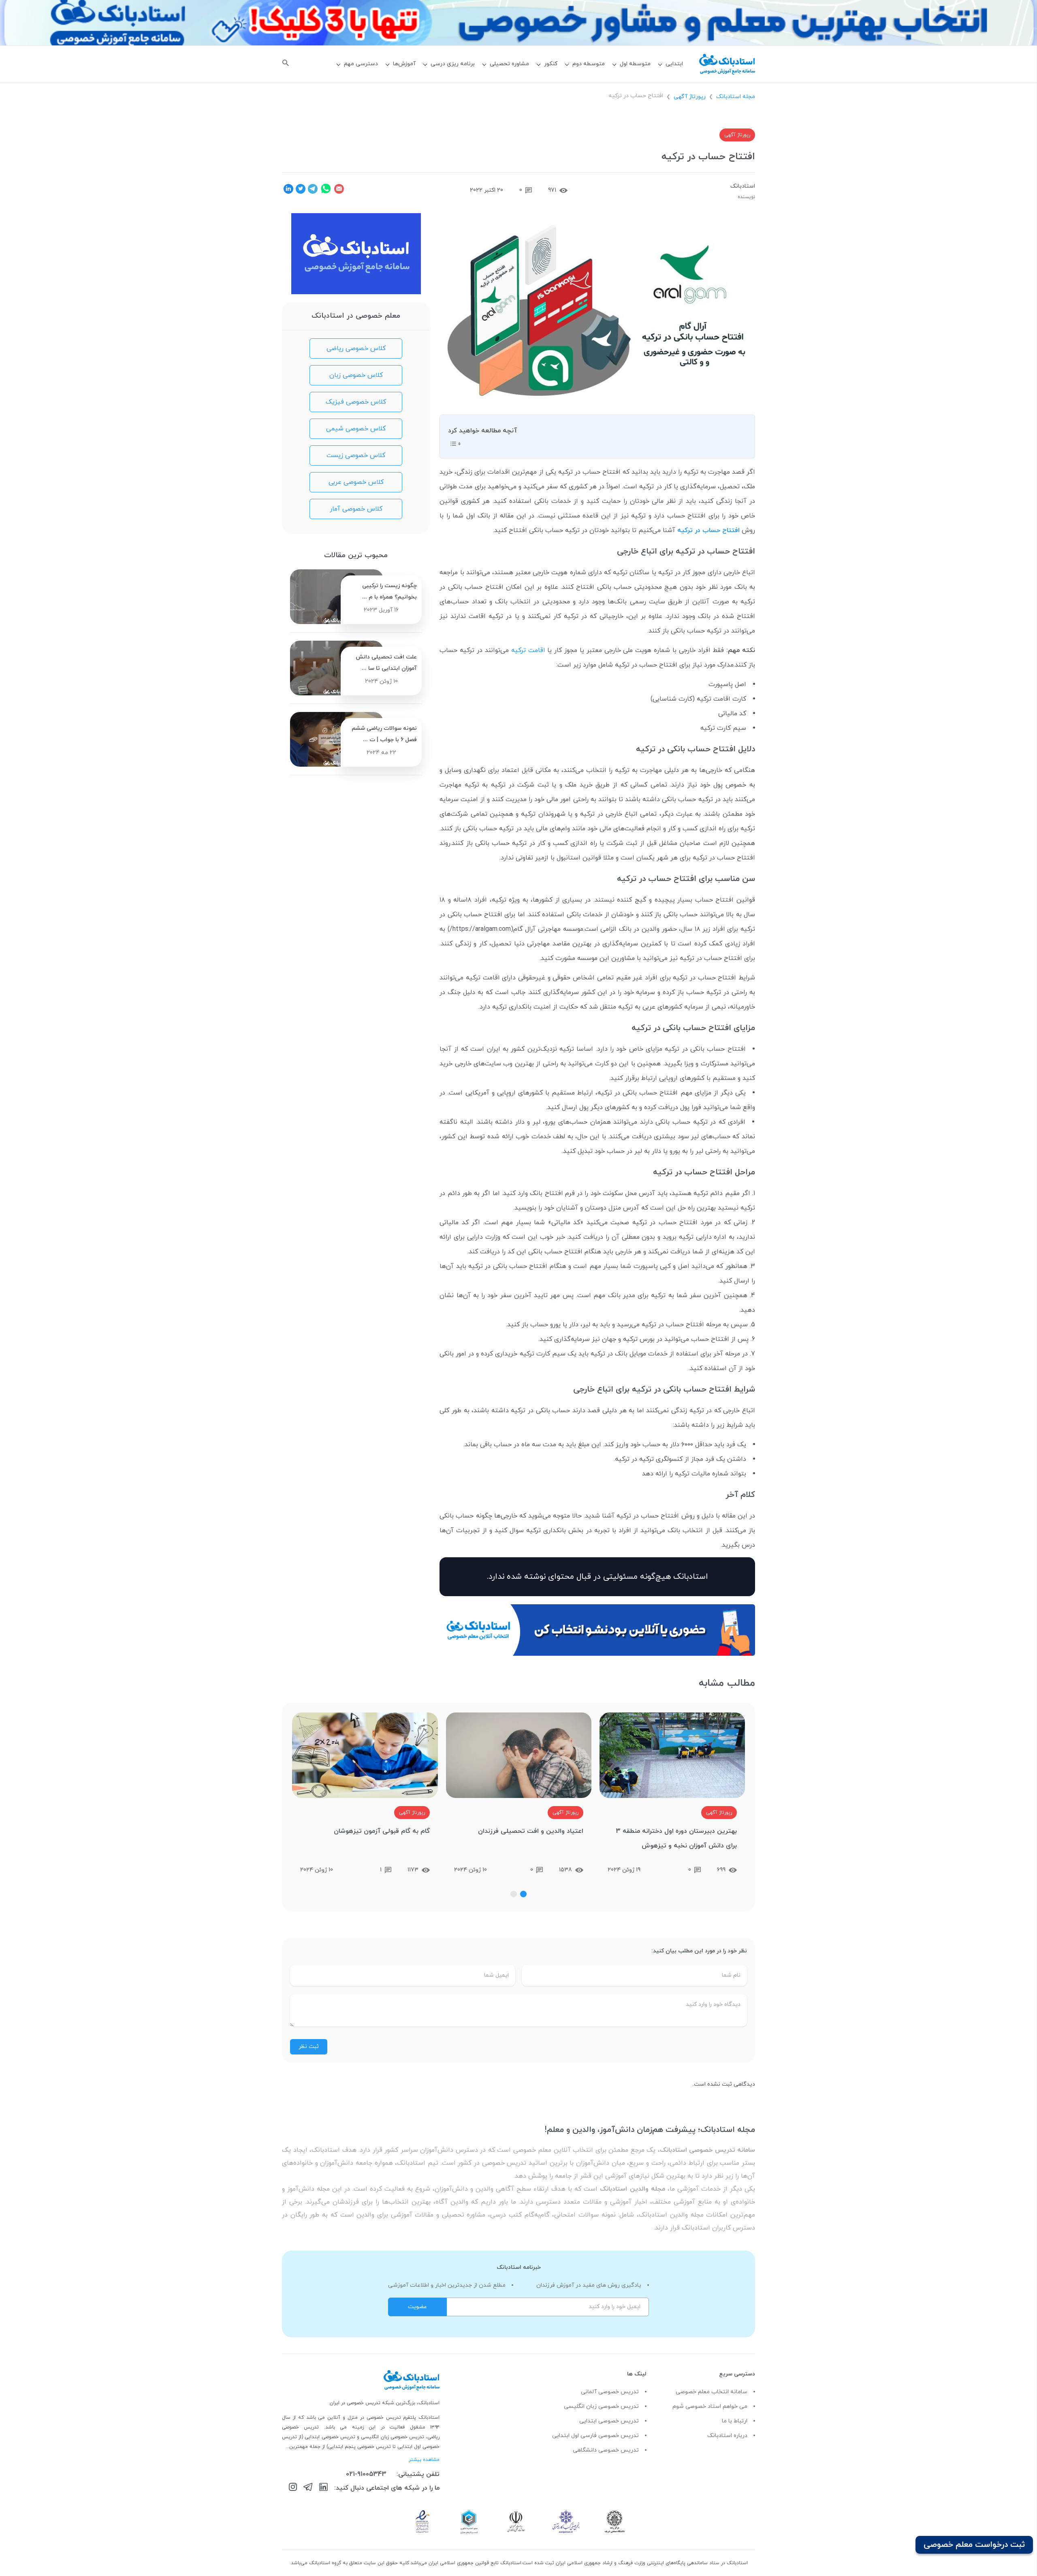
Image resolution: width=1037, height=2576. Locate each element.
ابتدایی (674, 64)
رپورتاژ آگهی (690, 97)
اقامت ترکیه (528, 650)
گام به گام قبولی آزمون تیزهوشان (382, 1831)
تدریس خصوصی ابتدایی (609, 2421)
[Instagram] (293, 2488)
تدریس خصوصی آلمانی (610, 2392)
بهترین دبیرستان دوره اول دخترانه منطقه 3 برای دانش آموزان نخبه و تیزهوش (676, 1838)
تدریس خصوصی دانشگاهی (606, 2450)
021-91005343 (366, 2474)
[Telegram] (308, 2488)
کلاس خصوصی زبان (356, 375)
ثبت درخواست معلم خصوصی (974, 2545)
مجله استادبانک (736, 97)
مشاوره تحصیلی (509, 64)
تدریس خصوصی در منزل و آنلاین (365, 2418)
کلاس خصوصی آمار (356, 509)
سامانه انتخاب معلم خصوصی (712, 2392)
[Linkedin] (323, 2488)
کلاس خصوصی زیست (356, 455)
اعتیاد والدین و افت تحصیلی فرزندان (531, 1831)
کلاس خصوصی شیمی (356, 429)
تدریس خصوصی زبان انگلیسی (601, 2406)
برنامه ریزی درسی (453, 64)
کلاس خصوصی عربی (356, 482)
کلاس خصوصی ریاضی (356, 348)
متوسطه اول (635, 64)
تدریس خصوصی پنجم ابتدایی (360, 2447)
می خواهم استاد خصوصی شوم (710, 2406)
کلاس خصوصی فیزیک (356, 402)
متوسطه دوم (589, 64)
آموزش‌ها (404, 64)
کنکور (551, 64)
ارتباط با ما (735, 2421)
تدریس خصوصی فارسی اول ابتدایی (595, 2436)
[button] (523, 1894)
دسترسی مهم (361, 64)
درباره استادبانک (727, 2436)
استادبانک (743, 186)
